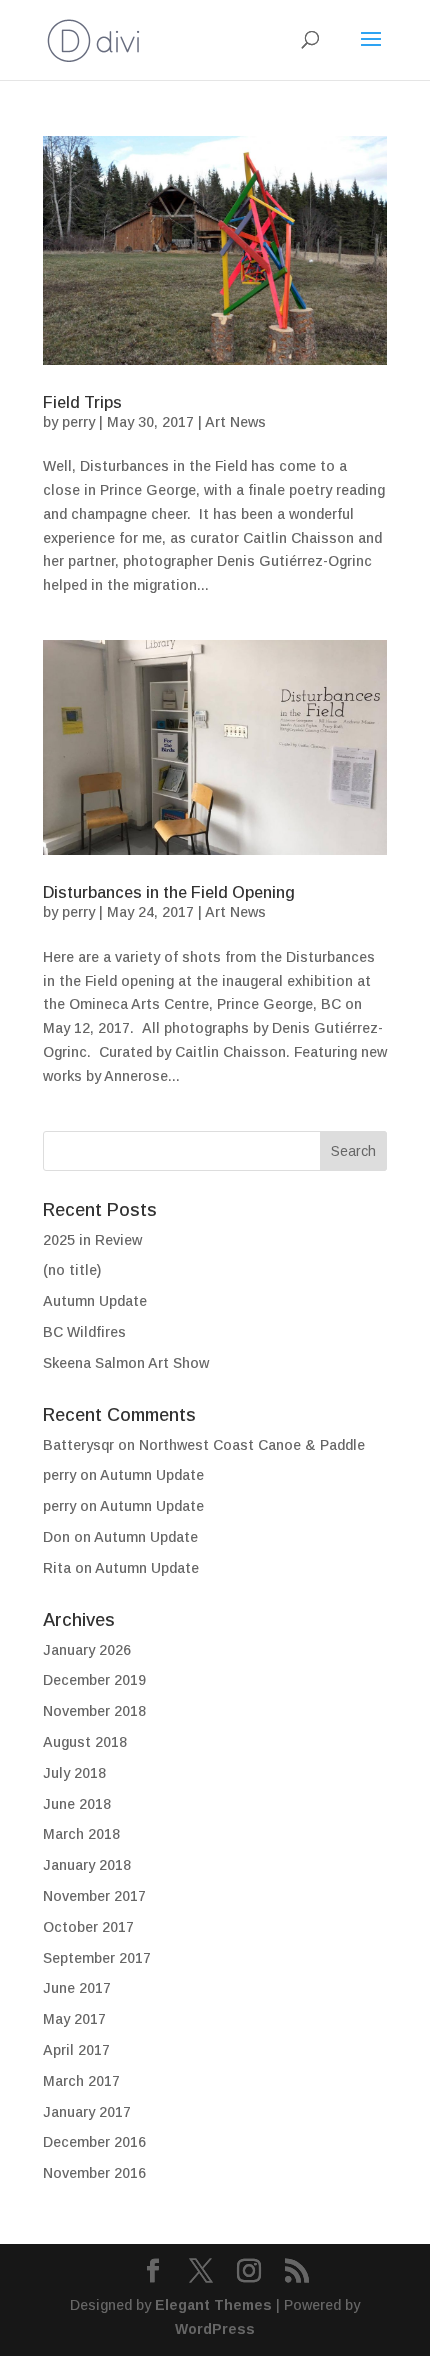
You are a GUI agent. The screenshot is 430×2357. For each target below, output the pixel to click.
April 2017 (76, 2050)
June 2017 (77, 1988)
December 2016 (94, 2142)
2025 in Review (92, 1240)
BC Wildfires (84, 1332)
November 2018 (94, 1711)
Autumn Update (95, 1301)
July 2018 (74, 1773)
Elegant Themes (213, 2305)
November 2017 (94, 1896)
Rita (57, 1568)
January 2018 (87, 1865)
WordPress (215, 2329)
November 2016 (94, 2173)
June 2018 (77, 1804)
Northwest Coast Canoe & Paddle (252, 1445)
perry (78, 422)
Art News (235, 422)
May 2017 (74, 2019)
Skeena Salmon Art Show (126, 1363)
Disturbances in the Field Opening (169, 892)
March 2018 (81, 1834)
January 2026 (87, 1650)
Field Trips (82, 402)
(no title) (72, 1270)
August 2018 (85, 1742)
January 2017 (87, 2112)
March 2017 (81, 2081)
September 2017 (97, 1958)
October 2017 (88, 1927)
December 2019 (94, 1680)
